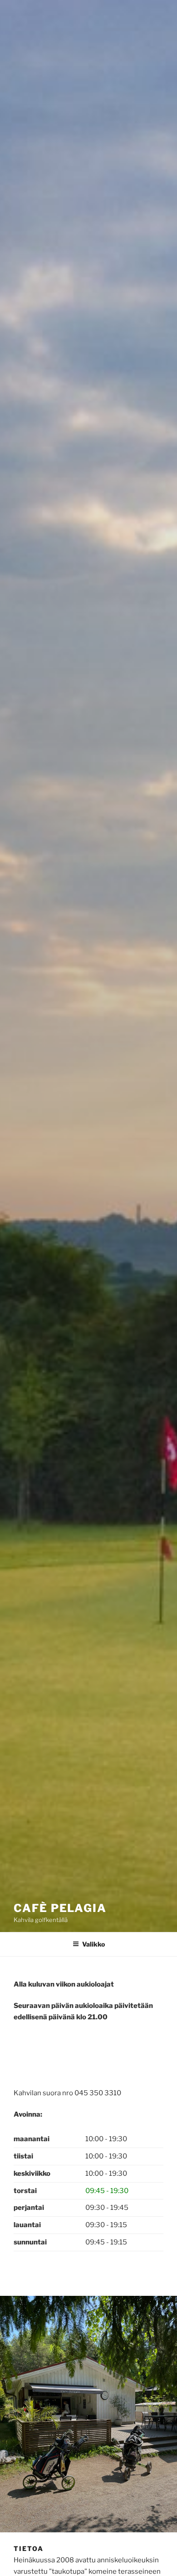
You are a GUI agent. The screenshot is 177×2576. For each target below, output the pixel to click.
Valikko (93, 1944)
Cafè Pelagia (60, 1908)
